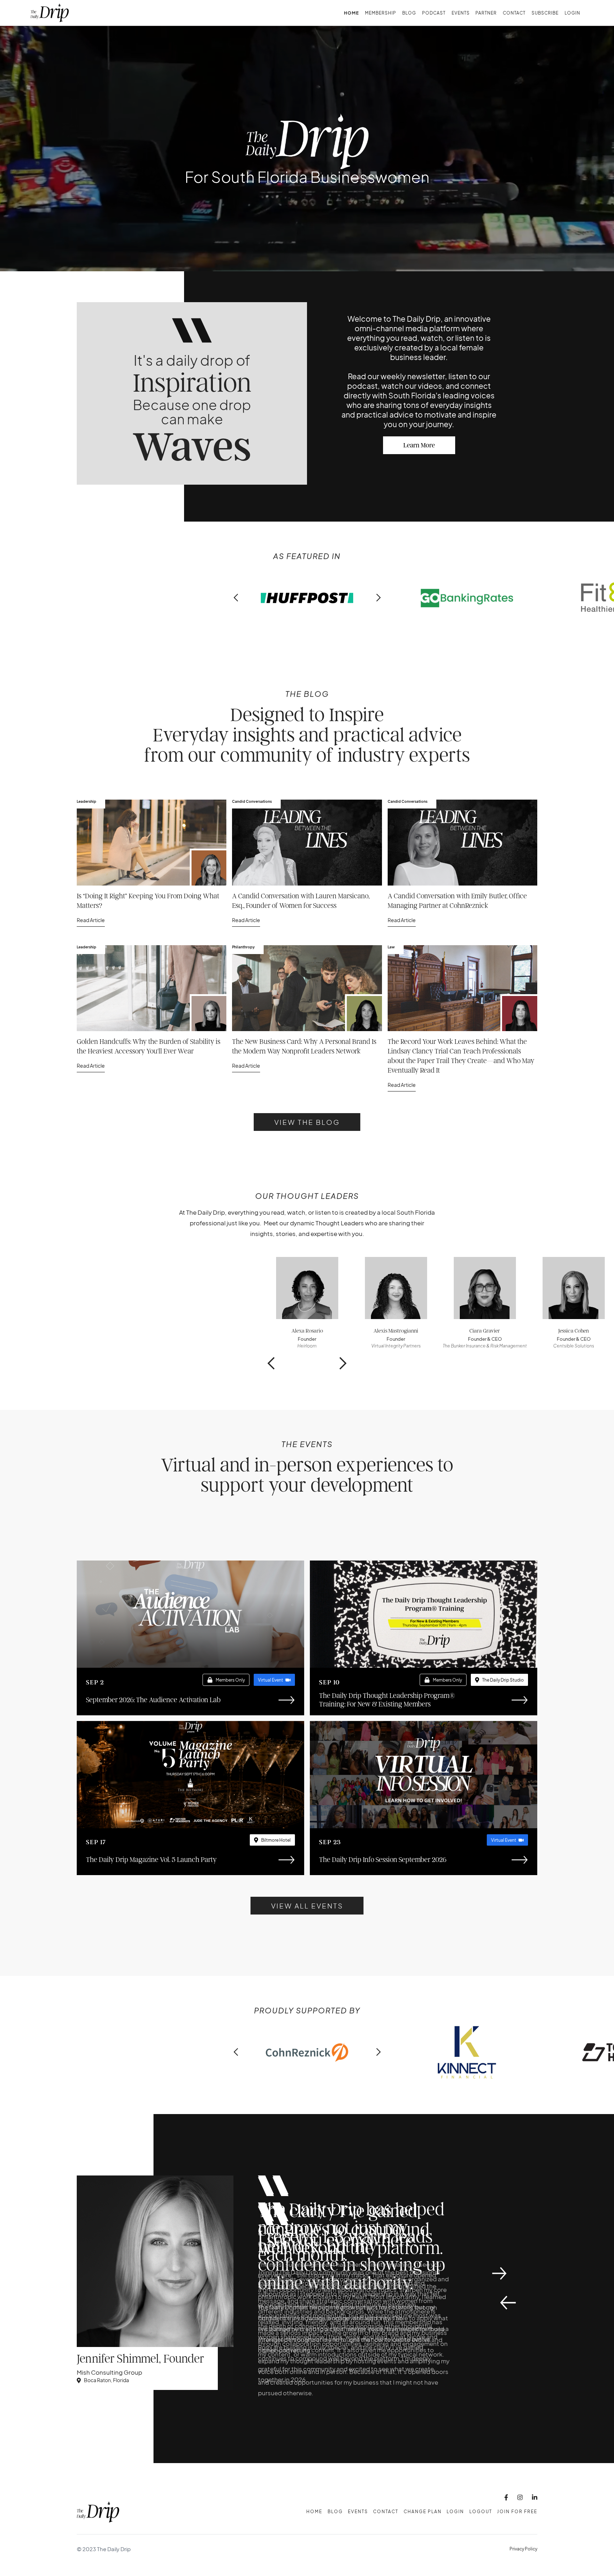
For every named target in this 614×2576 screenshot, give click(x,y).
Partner (486, 13)
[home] (50, 13)
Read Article (91, 920)
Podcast (434, 13)
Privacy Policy (523, 2549)
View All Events (307, 1906)
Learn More (419, 445)
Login (572, 13)
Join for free (517, 2512)
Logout (481, 2512)
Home (351, 13)
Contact (514, 13)
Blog (409, 13)
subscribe (545, 13)
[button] (236, 598)
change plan (423, 2512)
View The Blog (307, 1122)
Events (461, 13)
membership (381, 13)
